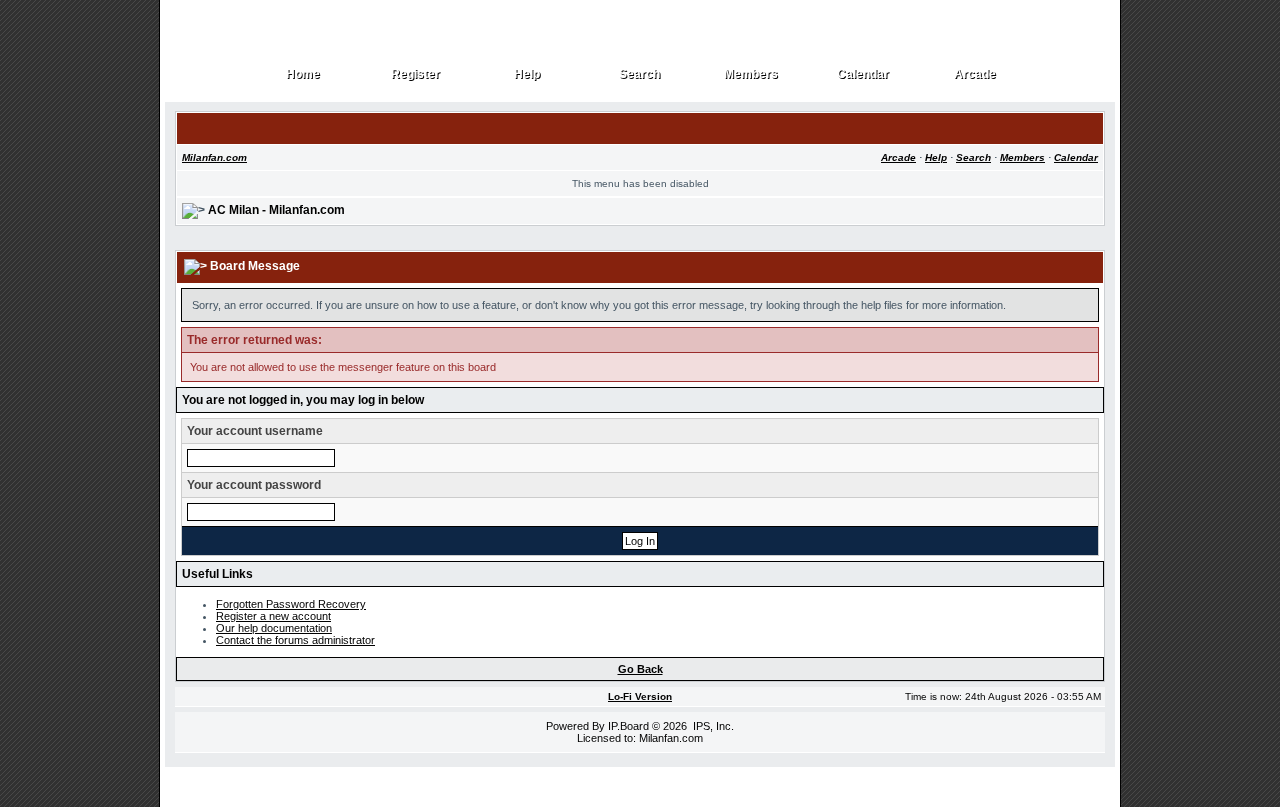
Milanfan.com (214, 157)
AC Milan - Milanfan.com (276, 210)
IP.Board (628, 726)
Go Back (640, 669)
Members (751, 74)
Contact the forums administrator (295, 640)
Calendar (863, 74)
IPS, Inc (712, 726)
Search (640, 74)
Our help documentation (274, 628)
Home (303, 74)
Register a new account (273, 616)
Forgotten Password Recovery (291, 604)
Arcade (975, 74)
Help (527, 74)
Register (416, 74)
